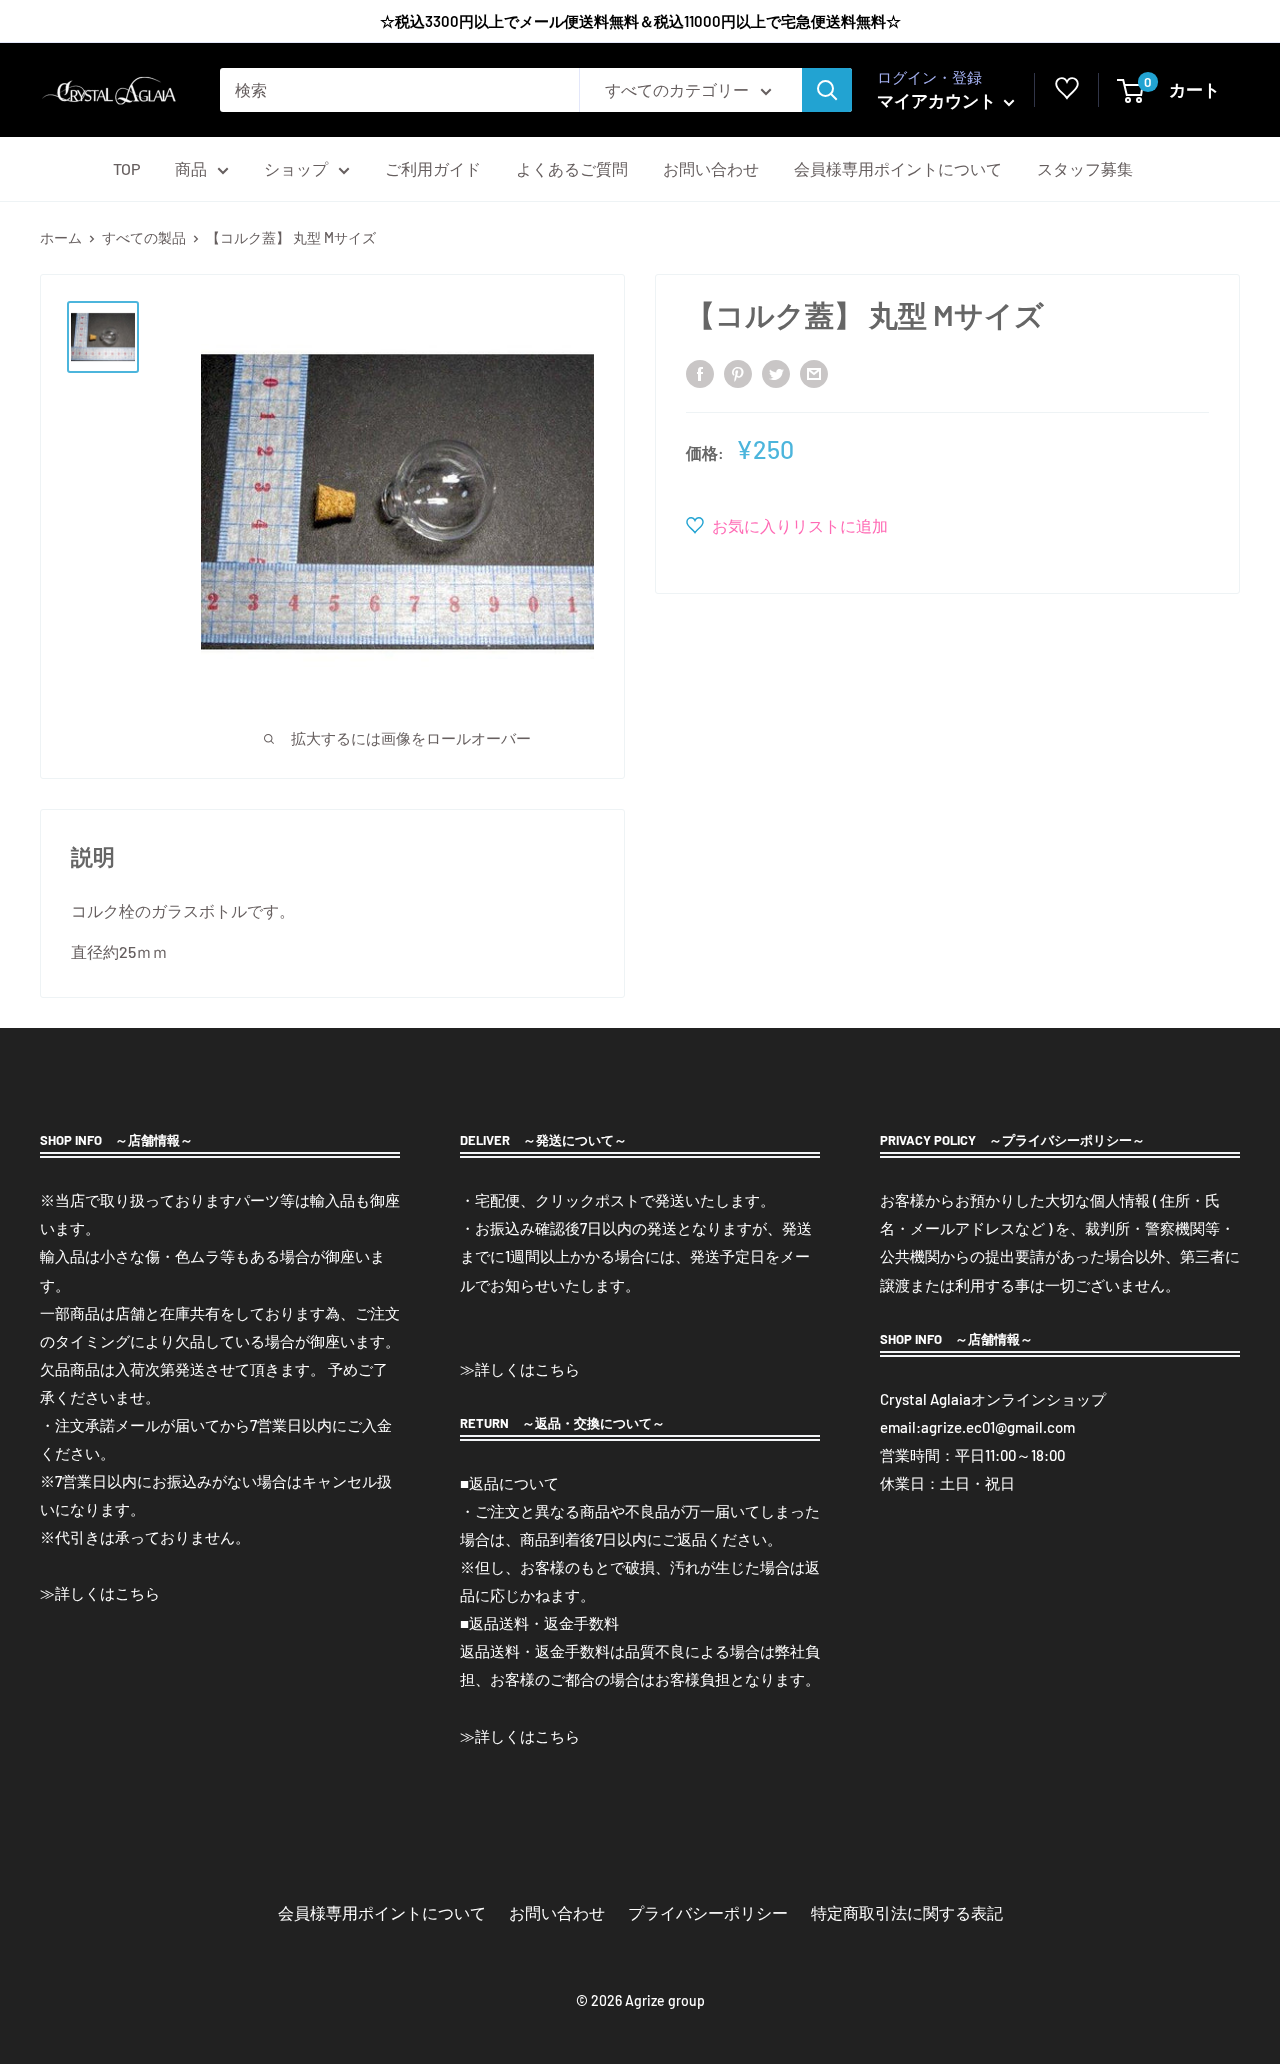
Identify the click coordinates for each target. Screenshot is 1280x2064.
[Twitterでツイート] (776, 372)
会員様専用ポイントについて (898, 168)
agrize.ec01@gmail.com (998, 1427)
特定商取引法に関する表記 (907, 1912)
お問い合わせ (711, 168)
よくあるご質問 (572, 168)
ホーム (61, 237)
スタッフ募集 (1085, 168)
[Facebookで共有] (700, 372)
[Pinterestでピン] (738, 372)
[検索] (827, 90)
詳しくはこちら (107, 1593)
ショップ (296, 168)
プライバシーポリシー (708, 1912)
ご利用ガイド (433, 168)
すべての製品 (144, 237)
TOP (126, 168)
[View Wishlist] (1067, 93)
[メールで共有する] (814, 372)
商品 (191, 168)
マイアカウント (938, 100)
